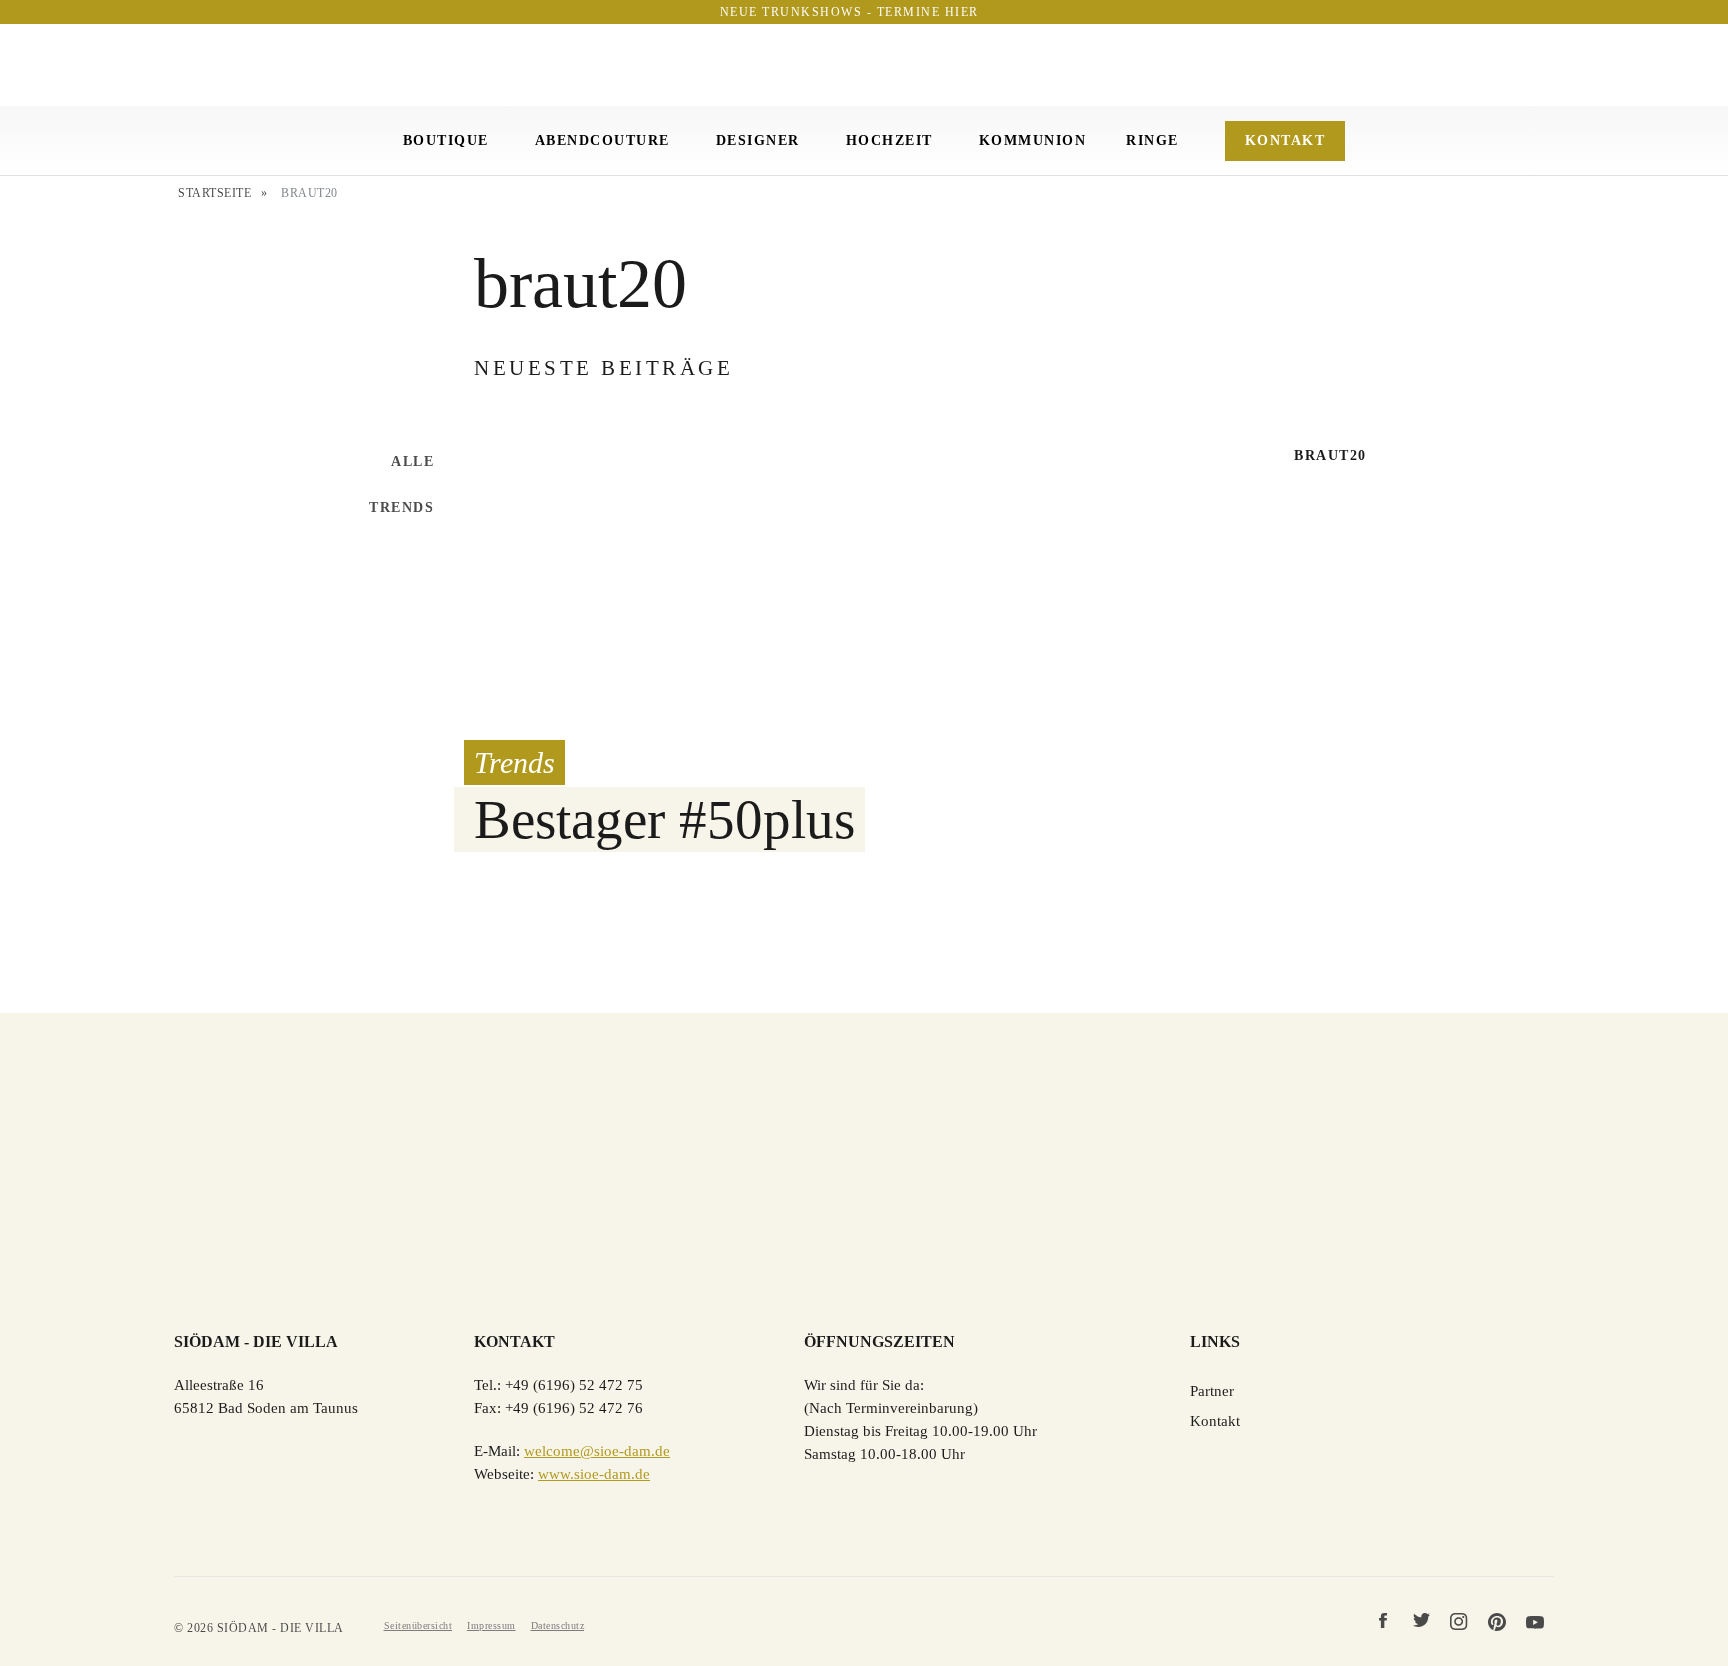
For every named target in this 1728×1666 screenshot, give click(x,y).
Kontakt (1285, 140)
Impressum (491, 1625)
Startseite (214, 193)
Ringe (1152, 140)
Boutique (446, 140)
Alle (412, 461)
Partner (1212, 1391)
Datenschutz (558, 1625)
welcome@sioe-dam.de (597, 1451)
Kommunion (1033, 140)
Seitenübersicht (418, 1625)
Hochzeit (889, 140)
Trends (401, 507)
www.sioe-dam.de (594, 1474)
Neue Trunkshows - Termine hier (849, 12)
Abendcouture (602, 140)
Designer (758, 140)
